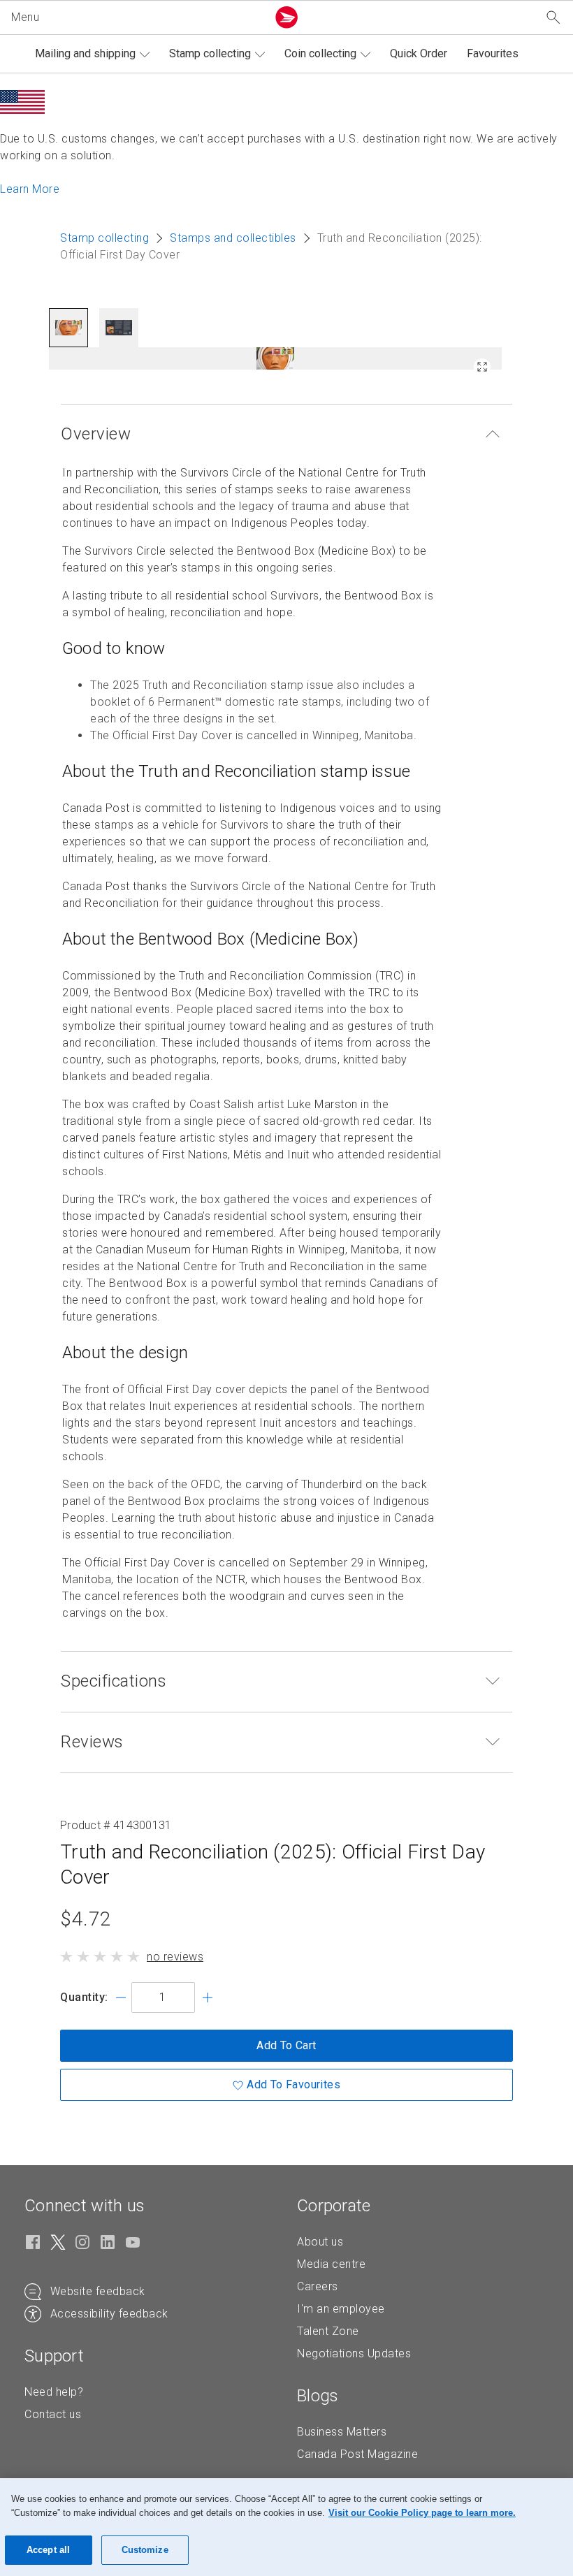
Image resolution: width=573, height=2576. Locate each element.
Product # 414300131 (116, 1825)
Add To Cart (286, 2045)
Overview (96, 434)
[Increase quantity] (208, 1998)
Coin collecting (320, 53)
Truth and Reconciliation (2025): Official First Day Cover (273, 1864)
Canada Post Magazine (357, 2454)
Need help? (54, 2392)
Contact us (53, 2414)
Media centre (331, 2264)
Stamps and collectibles (233, 238)
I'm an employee (341, 2309)
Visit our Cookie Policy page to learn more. (422, 2513)
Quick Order (419, 53)
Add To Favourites (293, 2084)
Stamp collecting (210, 53)
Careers (318, 2286)
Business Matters (342, 2432)
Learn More (30, 189)
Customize (145, 2550)
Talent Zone (328, 2331)
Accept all (48, 2550)
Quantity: (84, 1997)
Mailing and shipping (85, 53)
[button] (136, 17)
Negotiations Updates (354, 2353)
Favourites (493, 53)
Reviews (92, 1742)
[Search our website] (553, 18)
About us (320, 2242)
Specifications (114, 1681)
